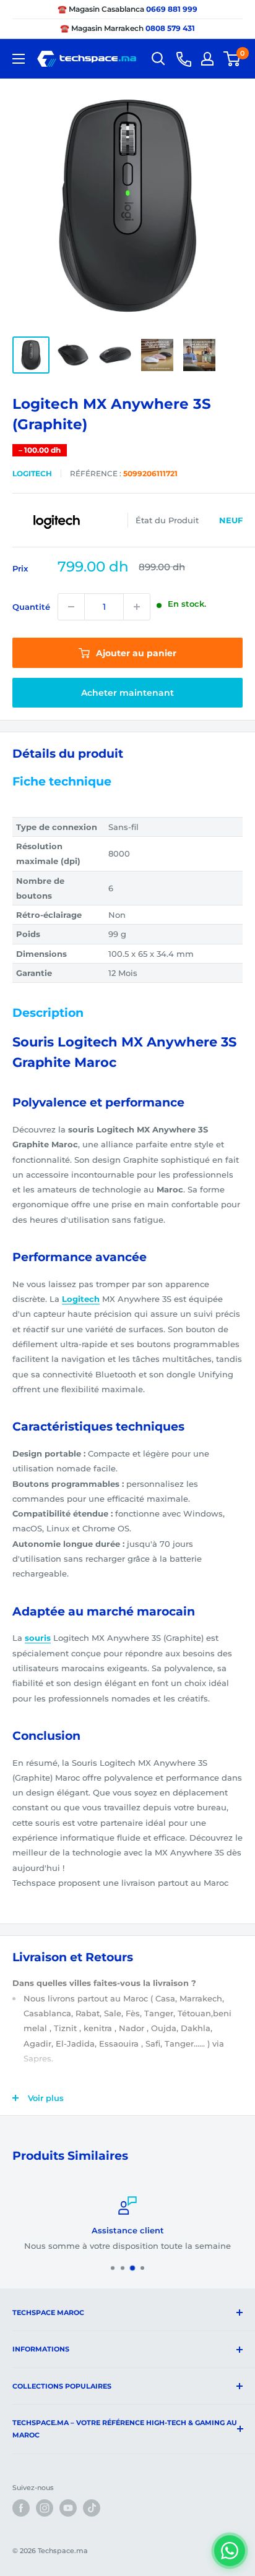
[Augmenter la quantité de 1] (137, 607)
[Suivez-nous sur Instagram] (45, 2508)
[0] (232, 59)
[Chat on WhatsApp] (230, 2551)
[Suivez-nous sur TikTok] (92, 2508)
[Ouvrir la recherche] (158, 59)
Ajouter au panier (135, 653)
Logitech (32, 473)
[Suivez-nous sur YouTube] (68, 2508)
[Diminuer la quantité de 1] (71, 607)
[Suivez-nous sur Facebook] (21, 2508)
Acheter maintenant (127, 693)
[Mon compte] (207, 59)
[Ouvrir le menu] (19, 59)
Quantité (31, 607)
